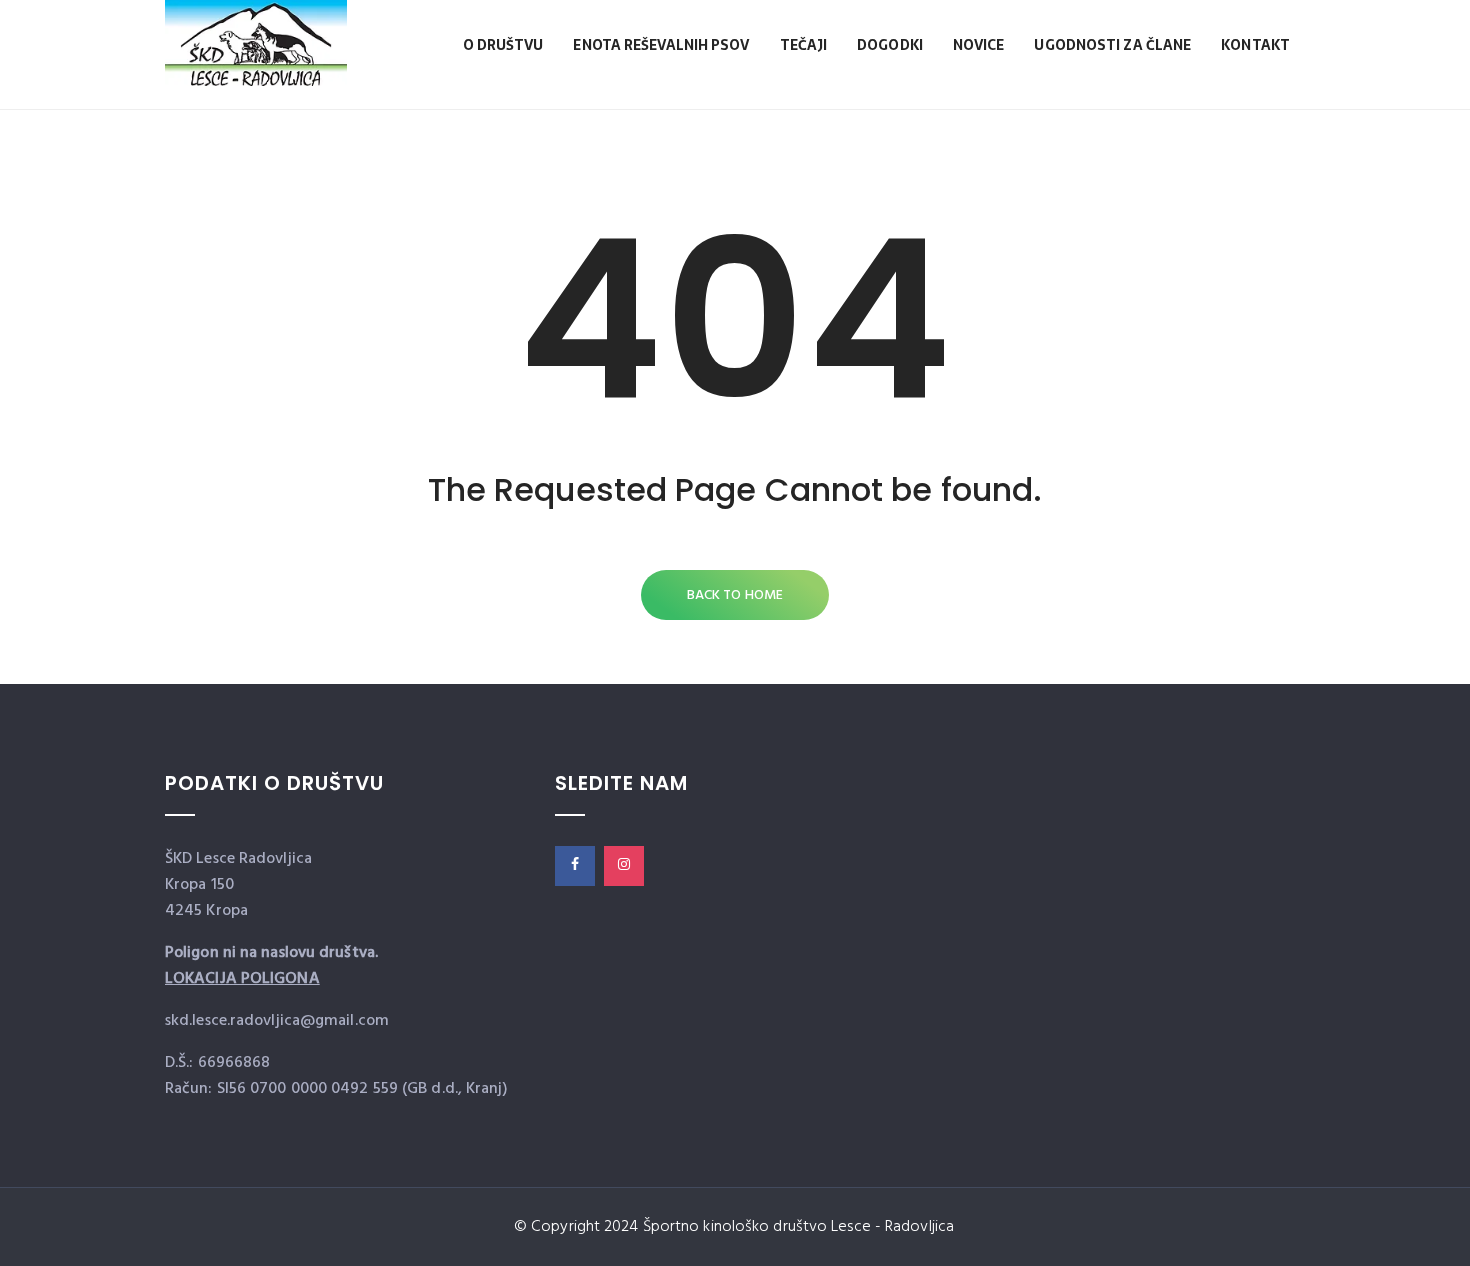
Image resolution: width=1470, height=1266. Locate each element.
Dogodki (890, 45)
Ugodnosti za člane (1112, 45)
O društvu (503, 45)
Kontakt (1255, 45)
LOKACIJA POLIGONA (242, 979)
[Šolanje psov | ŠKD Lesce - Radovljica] (256, 63)
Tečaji (804, 45)
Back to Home (735, 595)
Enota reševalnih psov (661, 45)
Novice (979, 45)
